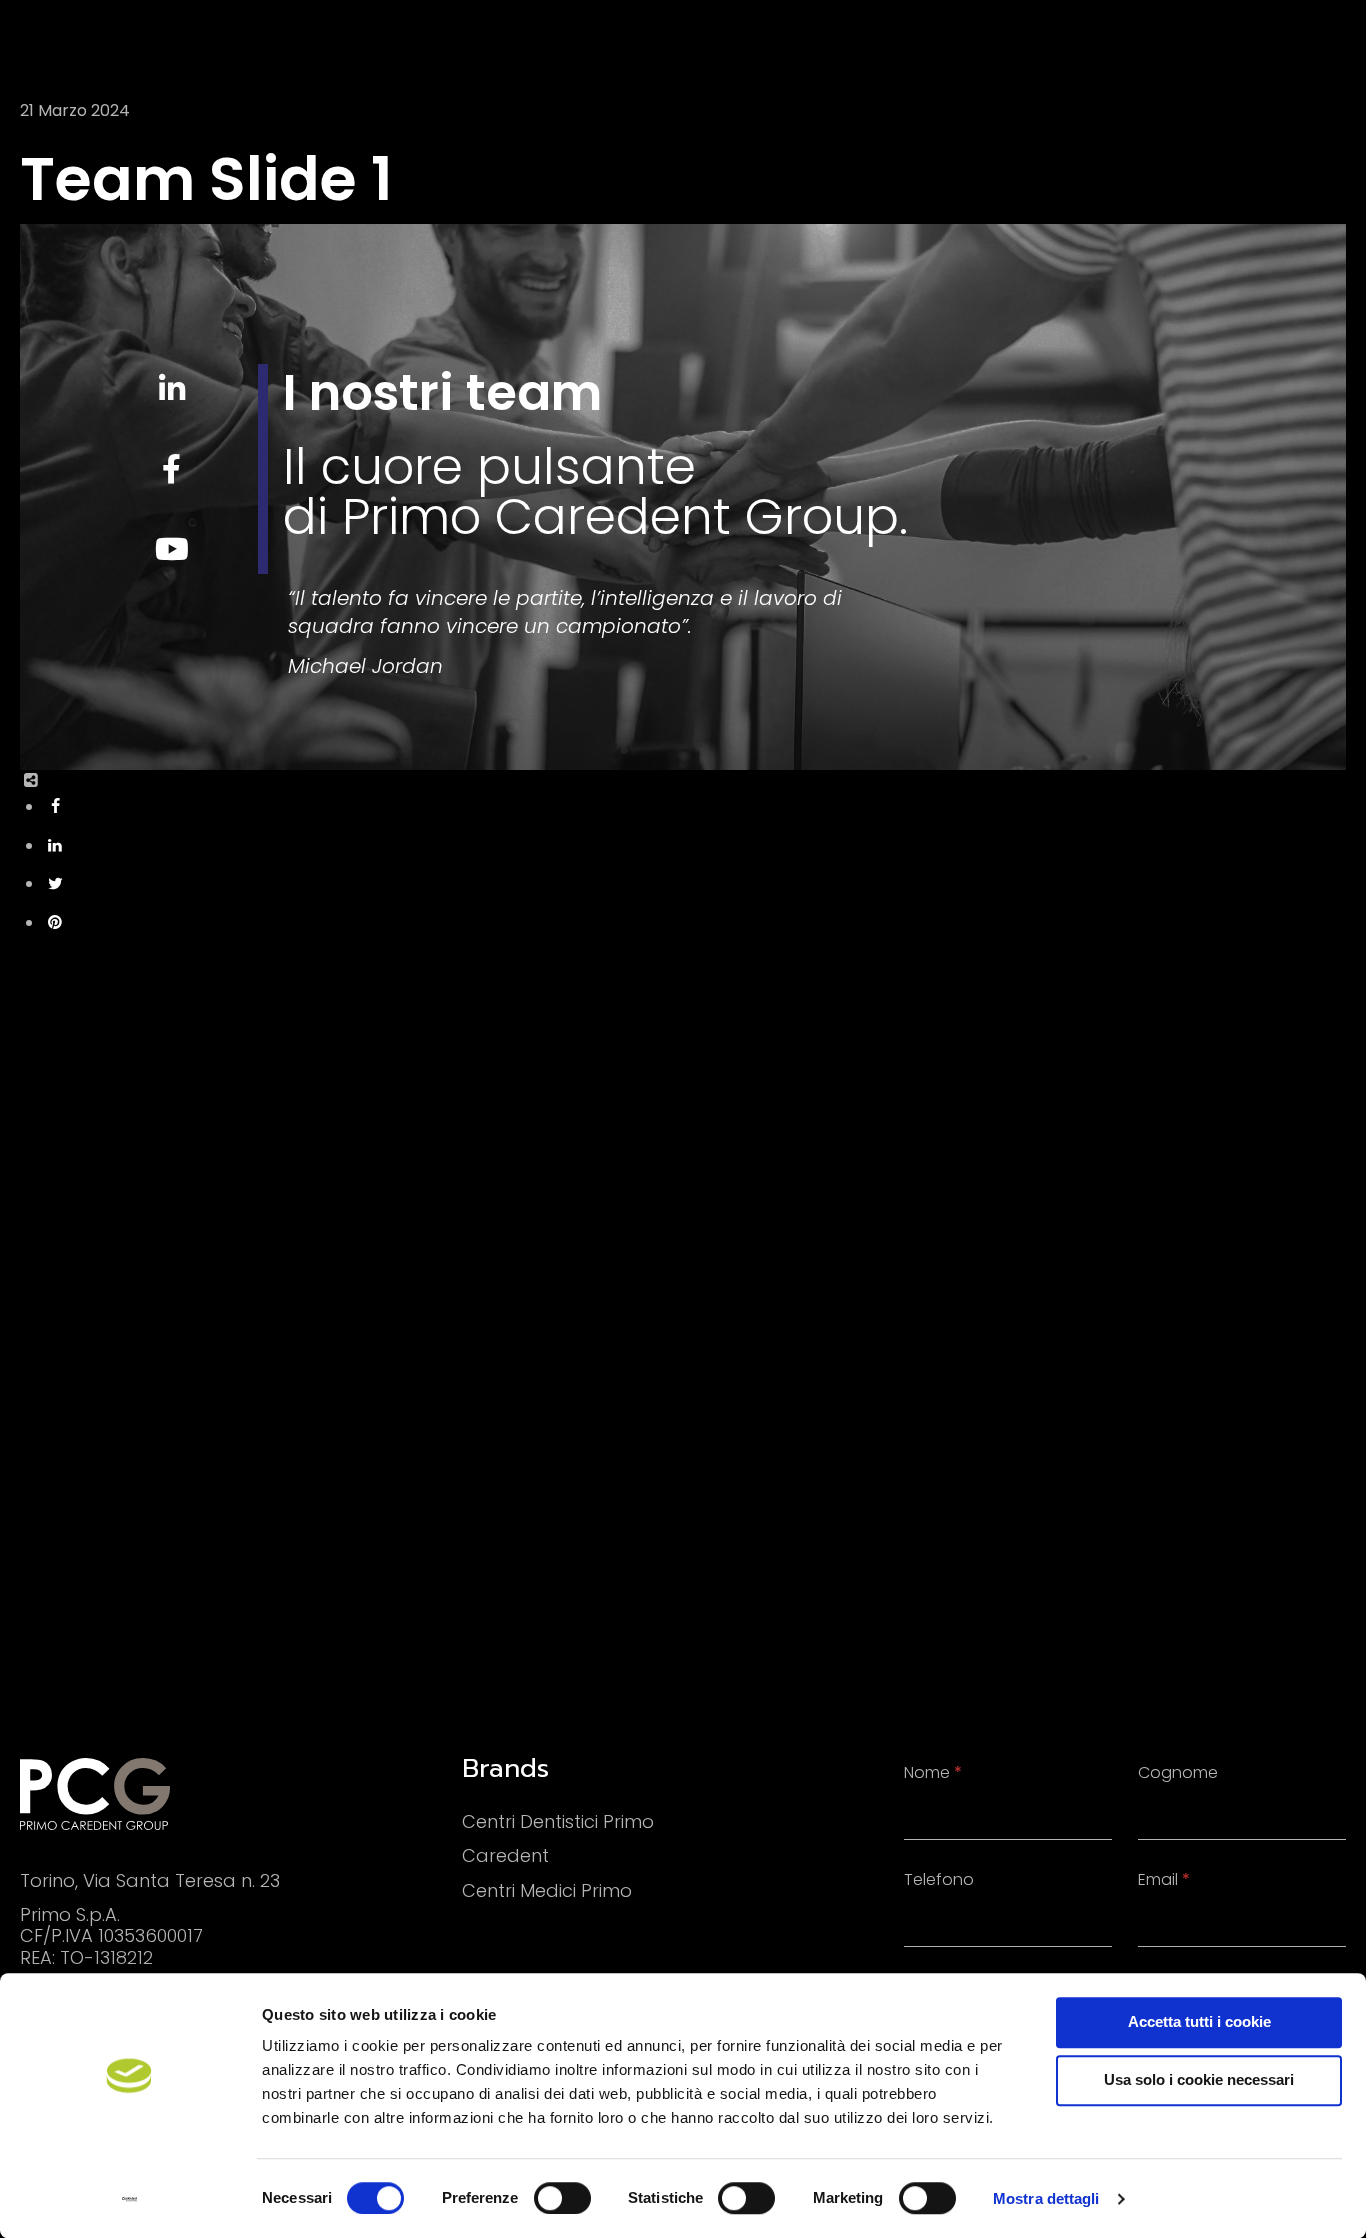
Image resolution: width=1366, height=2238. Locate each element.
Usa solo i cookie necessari (1199, 2079)
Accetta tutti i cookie (1199, 2021)
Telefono (939, 1879)
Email (1164, 1879)
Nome (933, 1772)
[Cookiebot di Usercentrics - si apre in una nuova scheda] (129, 2199)
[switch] (562, 2198)
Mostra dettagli (1046, 2198)
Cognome (1178, 1772)
